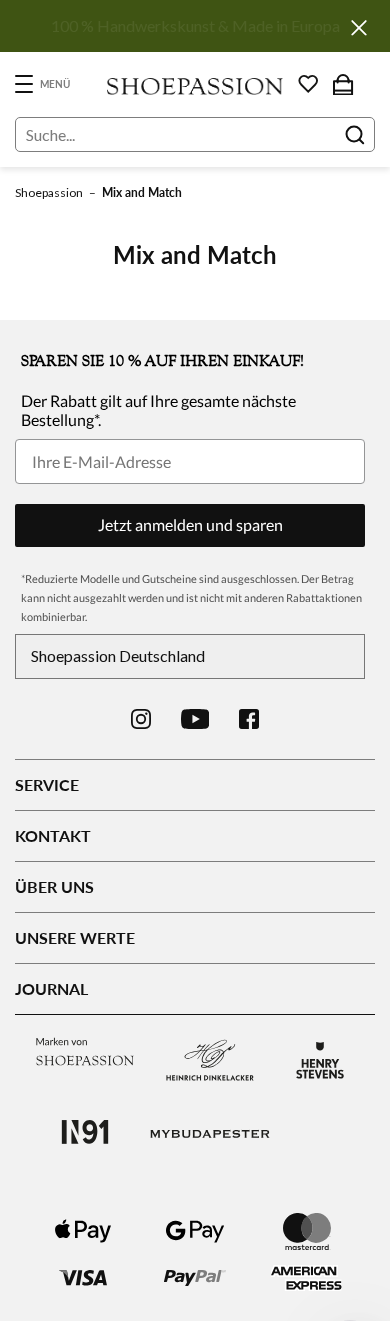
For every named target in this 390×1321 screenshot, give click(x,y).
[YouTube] (195, 719)
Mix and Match (142, 192)
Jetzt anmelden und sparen (190, 524)
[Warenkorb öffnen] (343, 84)
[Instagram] (141, 719)
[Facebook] (249, 719)
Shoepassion (49, 192)
